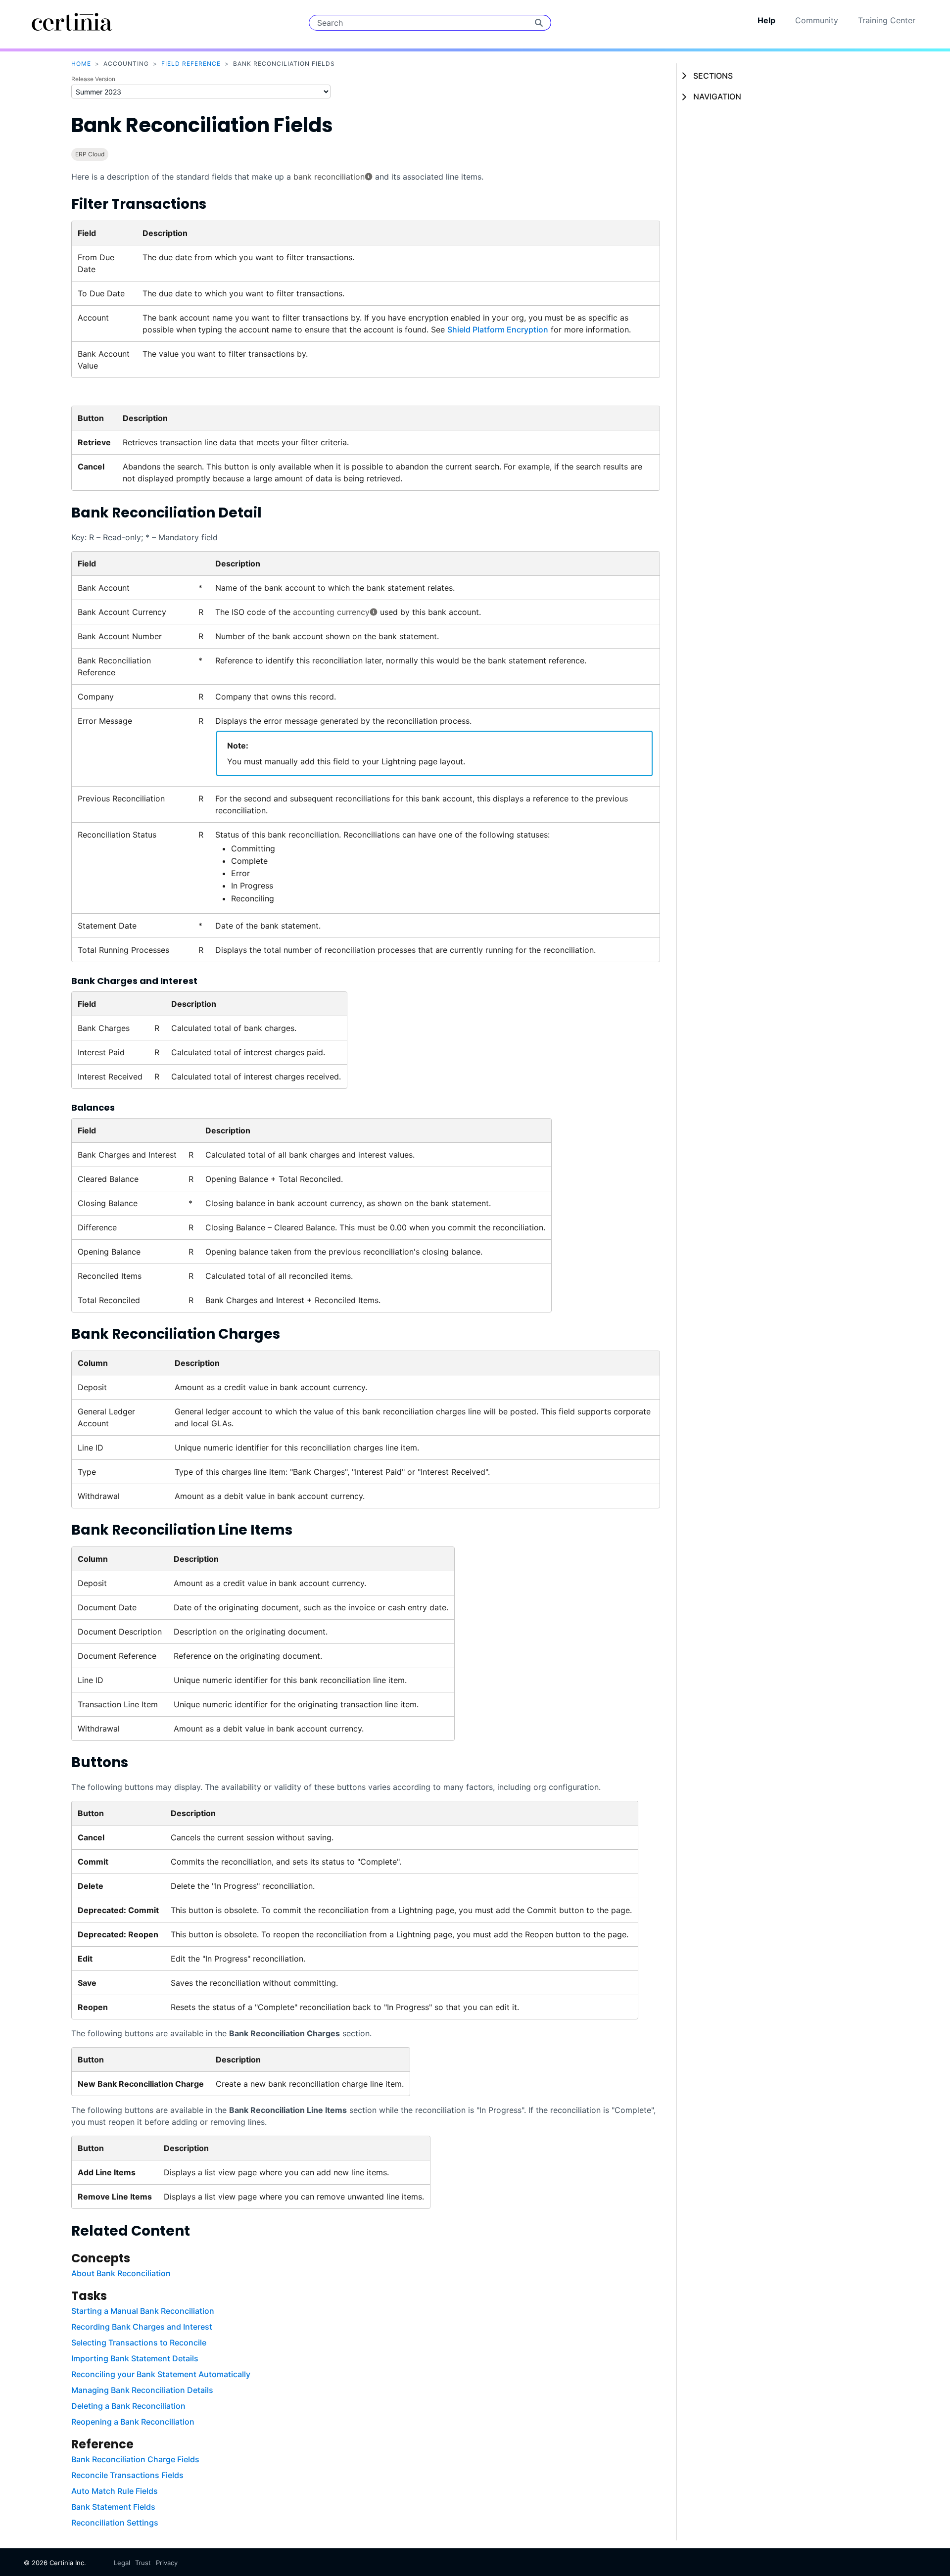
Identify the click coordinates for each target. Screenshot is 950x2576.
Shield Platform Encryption (498, 329)
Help (766, 20)
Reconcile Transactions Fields (127, 2475)
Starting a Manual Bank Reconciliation (143, 2311)
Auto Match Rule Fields (115, 2491)
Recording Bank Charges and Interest (142, 2327)
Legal (122, 2563)
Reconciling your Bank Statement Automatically (161, 2374)
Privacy (167, 2563)
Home (81, 64)
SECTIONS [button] (713, 76)
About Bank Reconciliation (121, 2273)
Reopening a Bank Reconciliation (133, 2422)
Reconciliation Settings (115, 2523)
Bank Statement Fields (113, 2507)
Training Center (887, 20)
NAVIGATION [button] (717, 96)
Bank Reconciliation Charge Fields (135, 2459)
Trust (143, 2563)
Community (817, 20)
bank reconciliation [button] (329, 177)
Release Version (93, 79)
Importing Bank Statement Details (135, 2358)
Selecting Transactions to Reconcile (139, 2342)
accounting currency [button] (331, 612)
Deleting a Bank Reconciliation (128, 2406)
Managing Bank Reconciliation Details (142, 2390)
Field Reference (191, 64)
